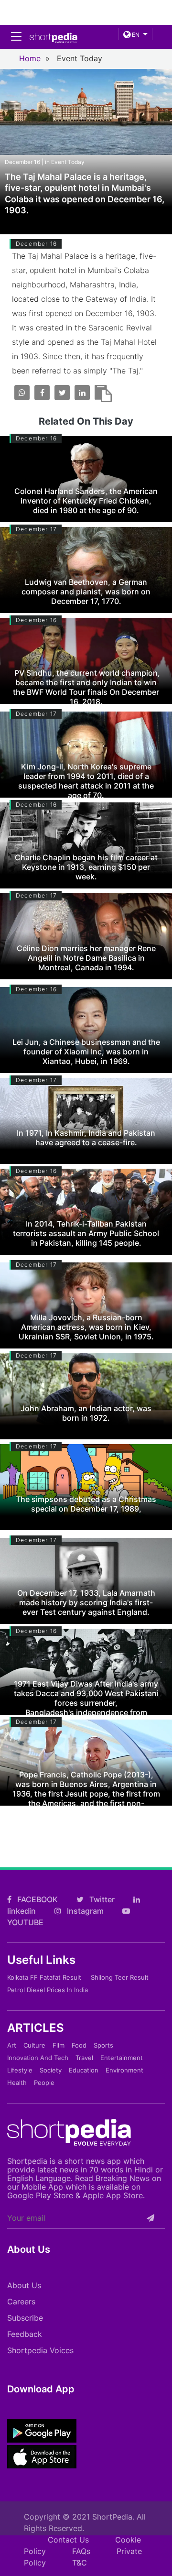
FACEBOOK (37, 1899)
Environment (124, 2070)
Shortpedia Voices (40, 2350)
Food (79, 2045)
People (44, 2083)
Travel (84, 2058)
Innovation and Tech (38, 2058)
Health (17, 2083)
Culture (34, 2045)
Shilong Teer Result (120, 1977)
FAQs (81, 2551)
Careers (21, 2302)
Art (12, 2045)
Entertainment (122, 2058)
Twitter (101, 1899)
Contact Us (68, 2540)
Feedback (25, 2334)
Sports (103, 2045)
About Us (24, 2285)
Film (59, 2045)
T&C (80, 2563)
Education (84, 2070)
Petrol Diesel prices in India (48, 1990)
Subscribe (25, 2318)
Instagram (84, 1911)
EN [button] (135, 35)
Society (51, 2070)
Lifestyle (20, 2070)
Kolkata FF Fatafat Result (44, 1977)
